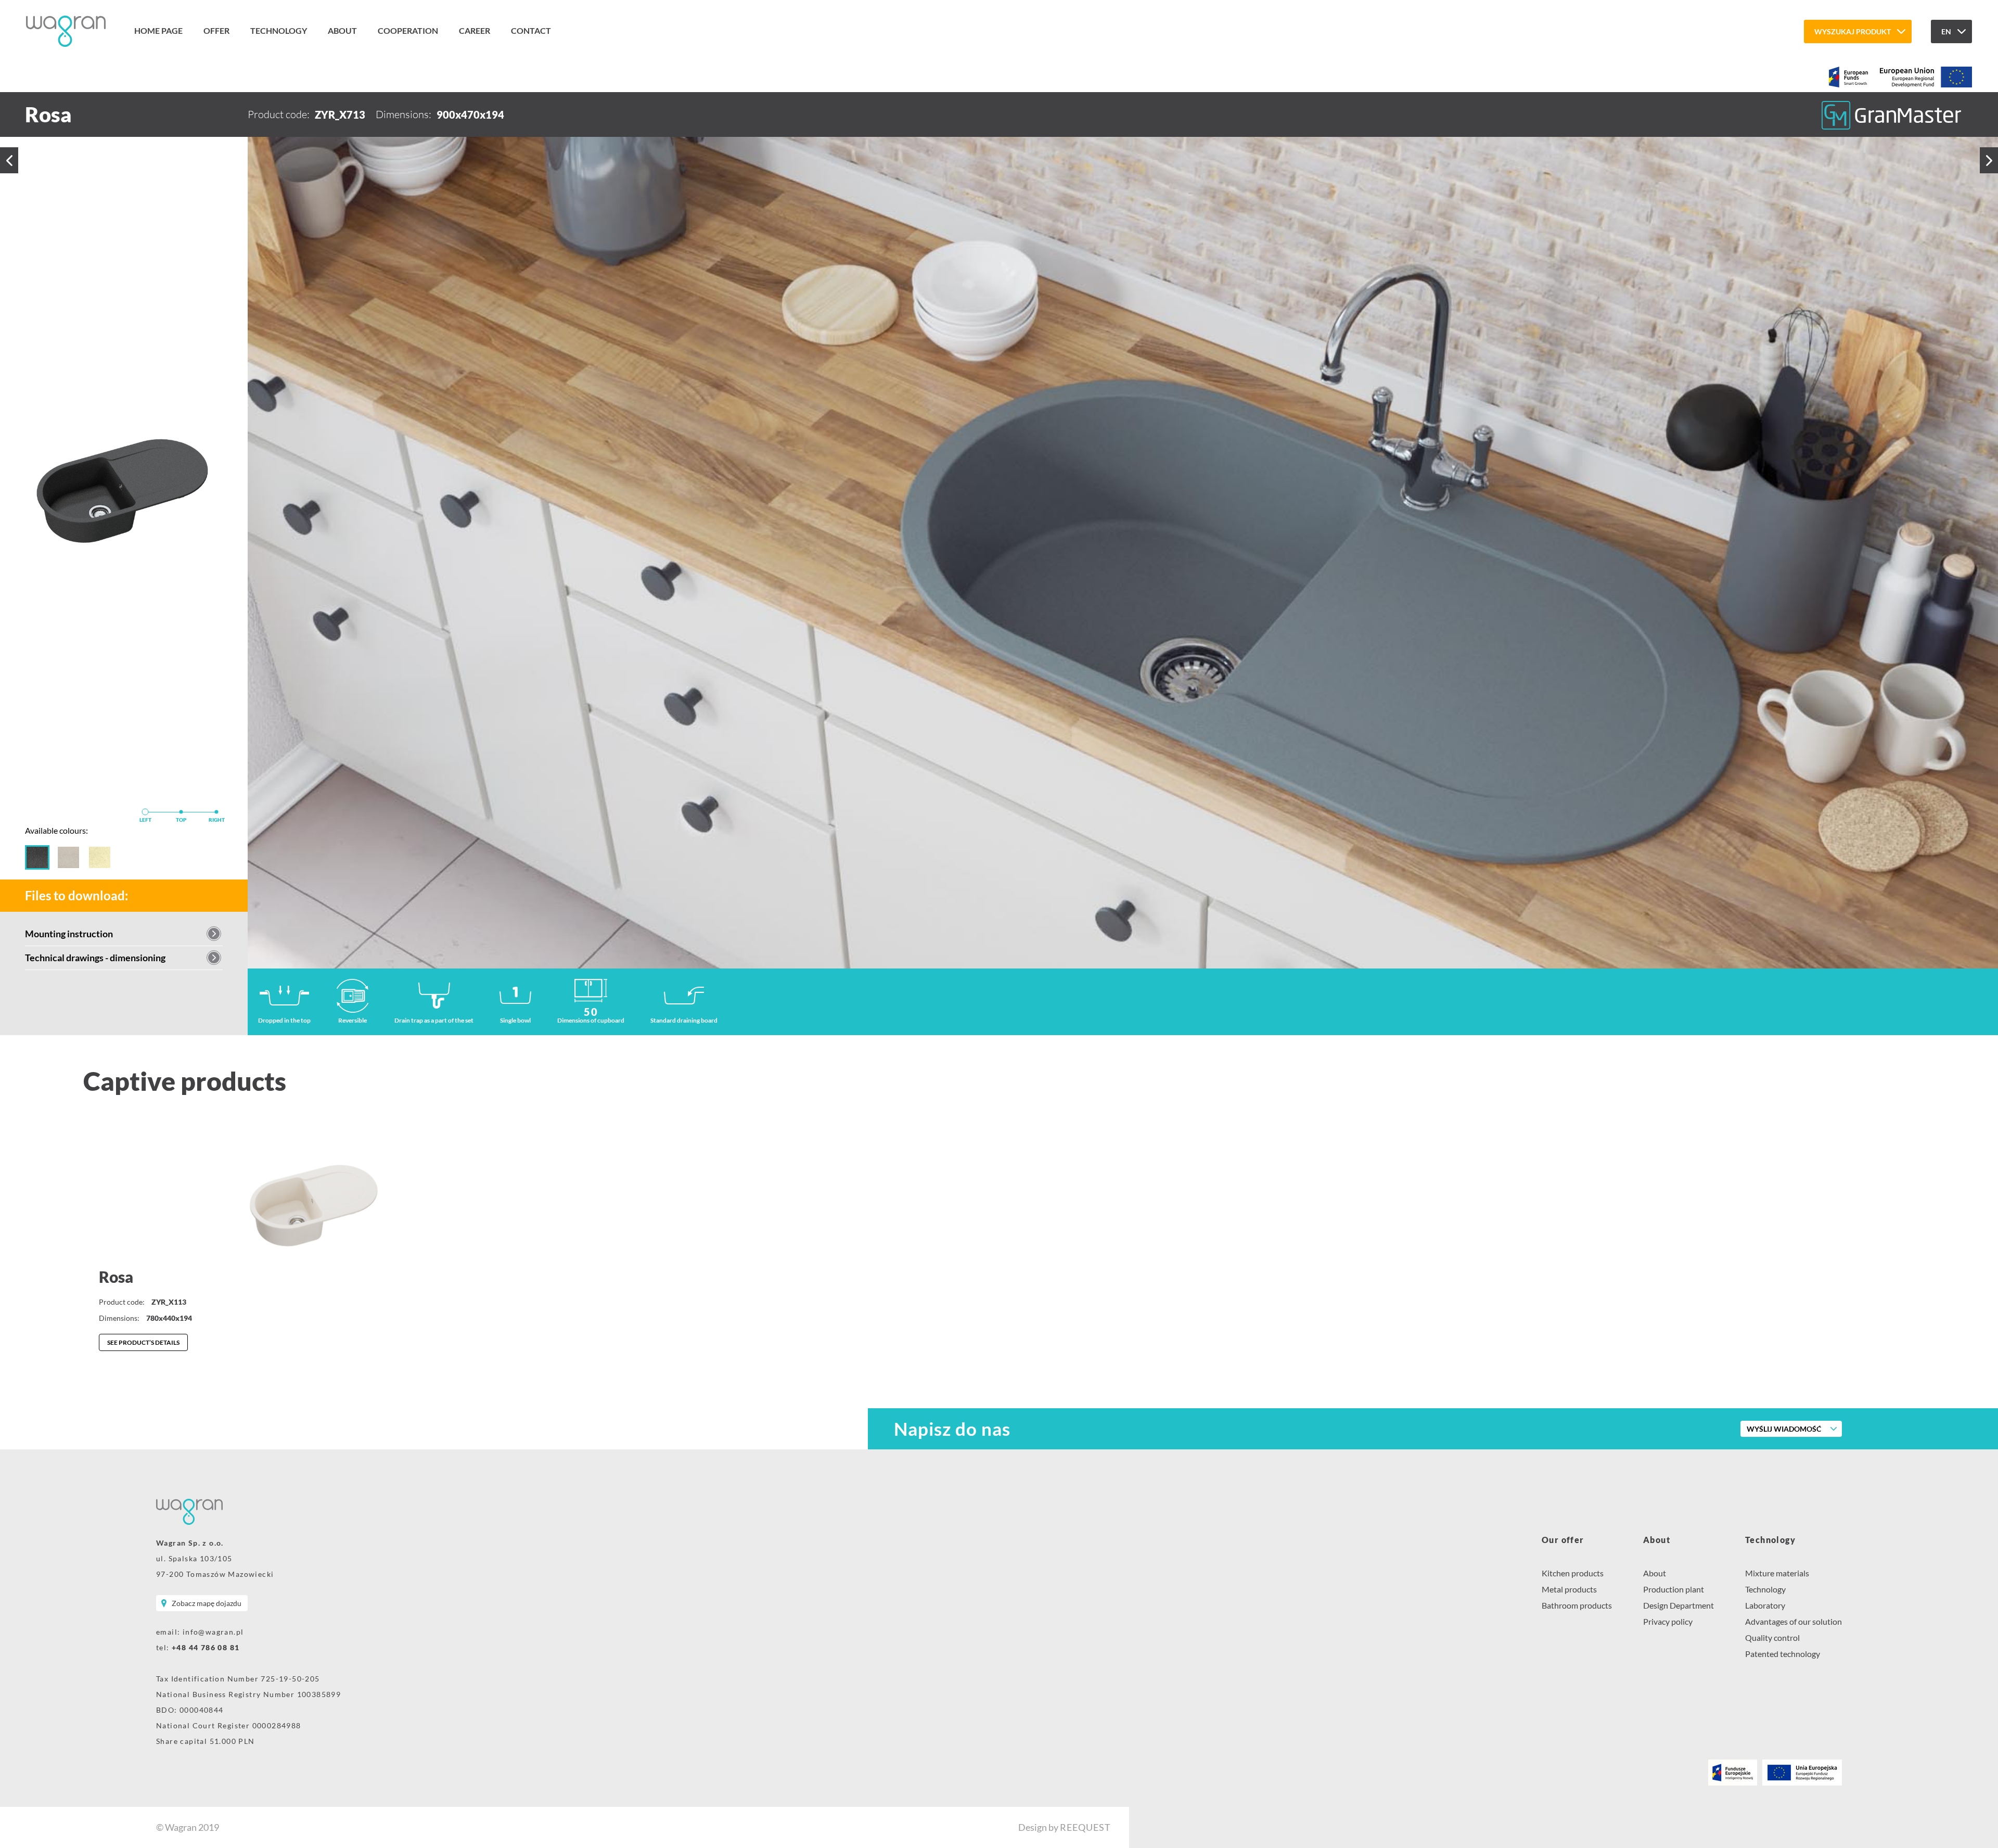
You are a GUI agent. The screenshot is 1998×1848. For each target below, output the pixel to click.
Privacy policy (1668, 1621)
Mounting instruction (69, 934)
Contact (531, 30)
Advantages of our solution (1794, 1621)
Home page (158, 30)
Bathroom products (1577, 1605)
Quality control (1772, 1637)
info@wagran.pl (213, 1632)
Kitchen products (1573, 1573)
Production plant (1674, 1589)
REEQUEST (1085, 1827)
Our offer (1563, 1540)
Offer (216, 30)
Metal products (1569, 1589)
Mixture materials (1777, 1573)
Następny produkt (1989, 160)
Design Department (1679, 1605)
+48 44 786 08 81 (206, 1647)
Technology (279, 30)
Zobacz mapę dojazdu (207, 1603)
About (342, 30)
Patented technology (1783, 1654)
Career (475, 30)
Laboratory (1765, 1605)
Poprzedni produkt (9, 160)
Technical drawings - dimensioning (95, 958)
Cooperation (408, 30)
